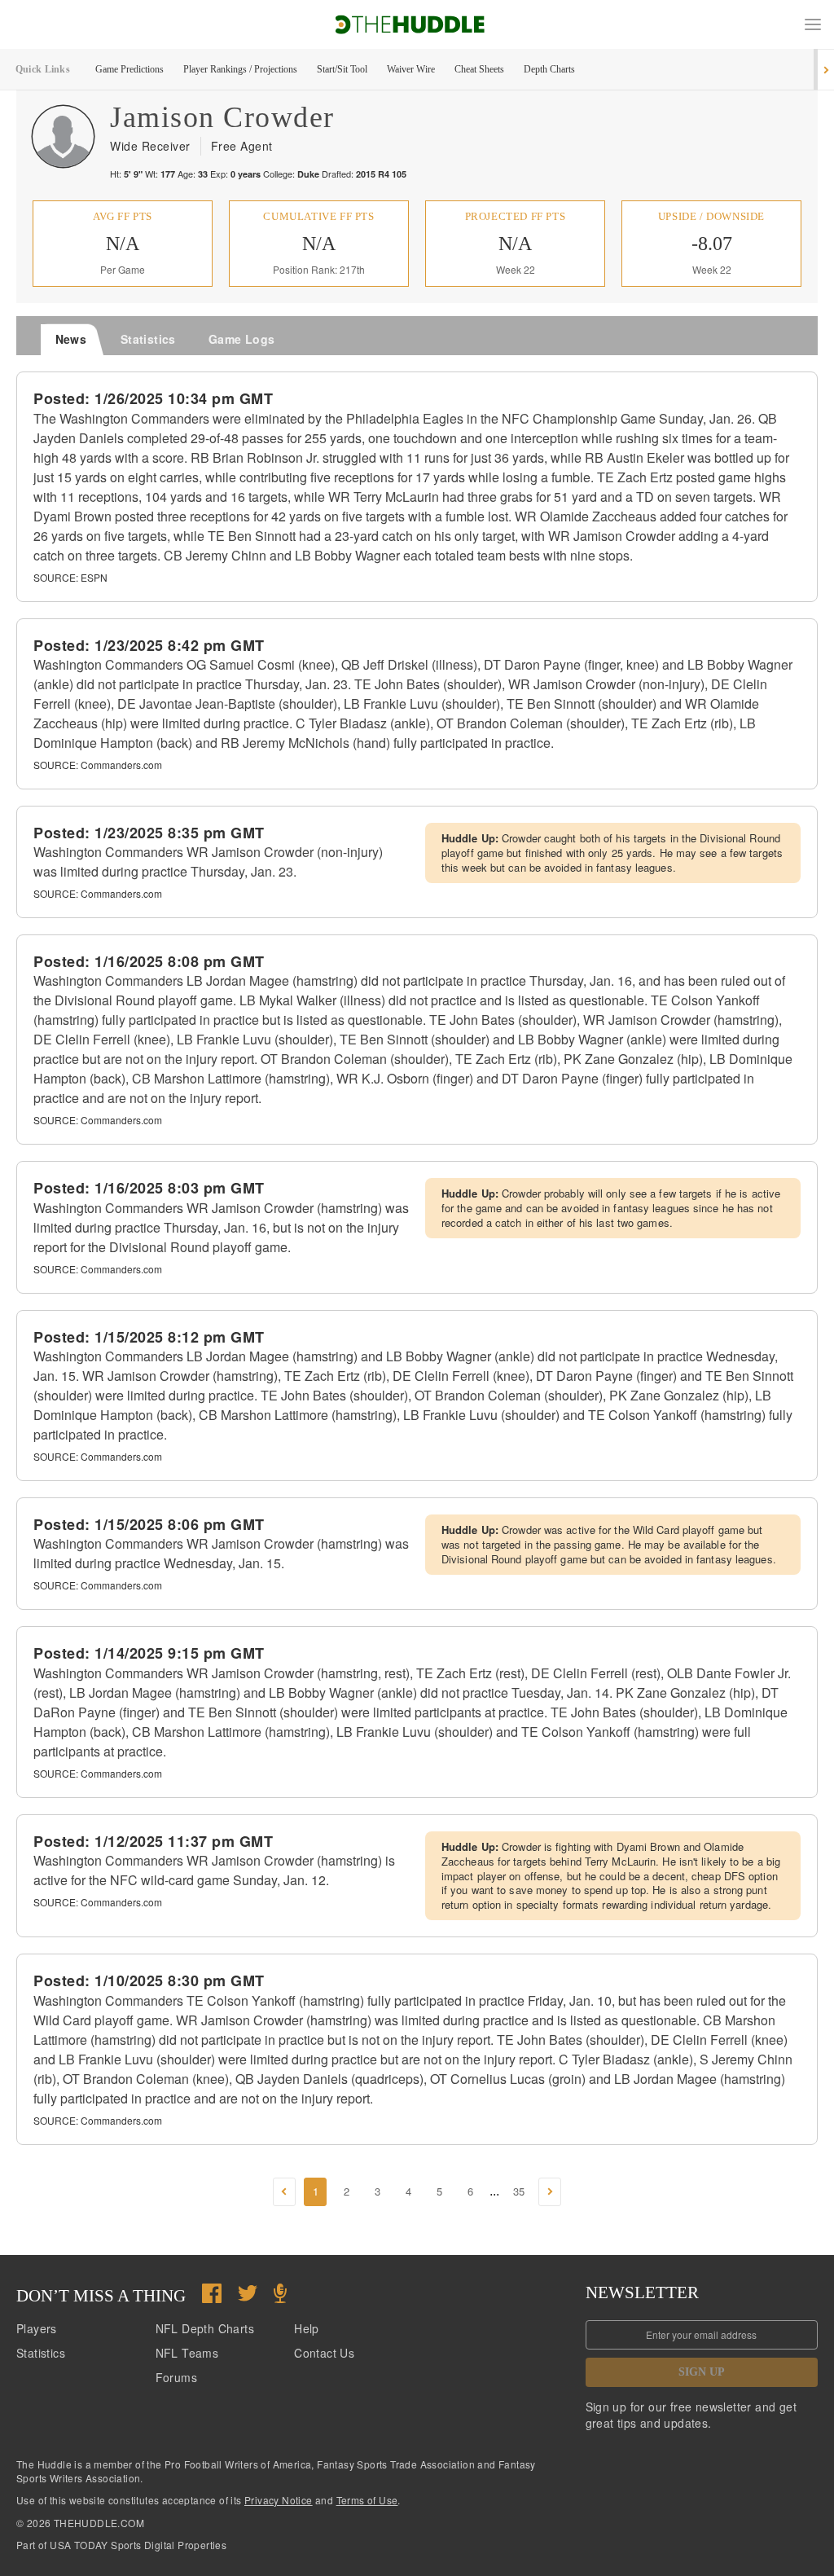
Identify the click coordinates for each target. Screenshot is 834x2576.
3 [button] (377, 2191)
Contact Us (324, 2353)
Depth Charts (549, 69)
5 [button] (439, 2191)
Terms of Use (367, 2500)
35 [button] (519, 2191)
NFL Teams (187, 2353)
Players (37, 2328)
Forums (176, 2377)
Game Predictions (129, 69)
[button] (813, 24)
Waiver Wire (411, 69)
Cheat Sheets (479, 69)
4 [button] (408, 2191)
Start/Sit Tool (342, 69)
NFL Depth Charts (205, 2328)
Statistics (41, 2353)
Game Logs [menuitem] (242, 339)
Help (307, 2328)
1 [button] (316, 2191)
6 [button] (470, 2191)
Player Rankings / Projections (240, 69)
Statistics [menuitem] (148, 339)
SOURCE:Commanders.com (98, 765)
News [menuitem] (71, 339)
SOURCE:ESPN (70, 577)
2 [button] (347, 2191)
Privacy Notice (279, 2500)
